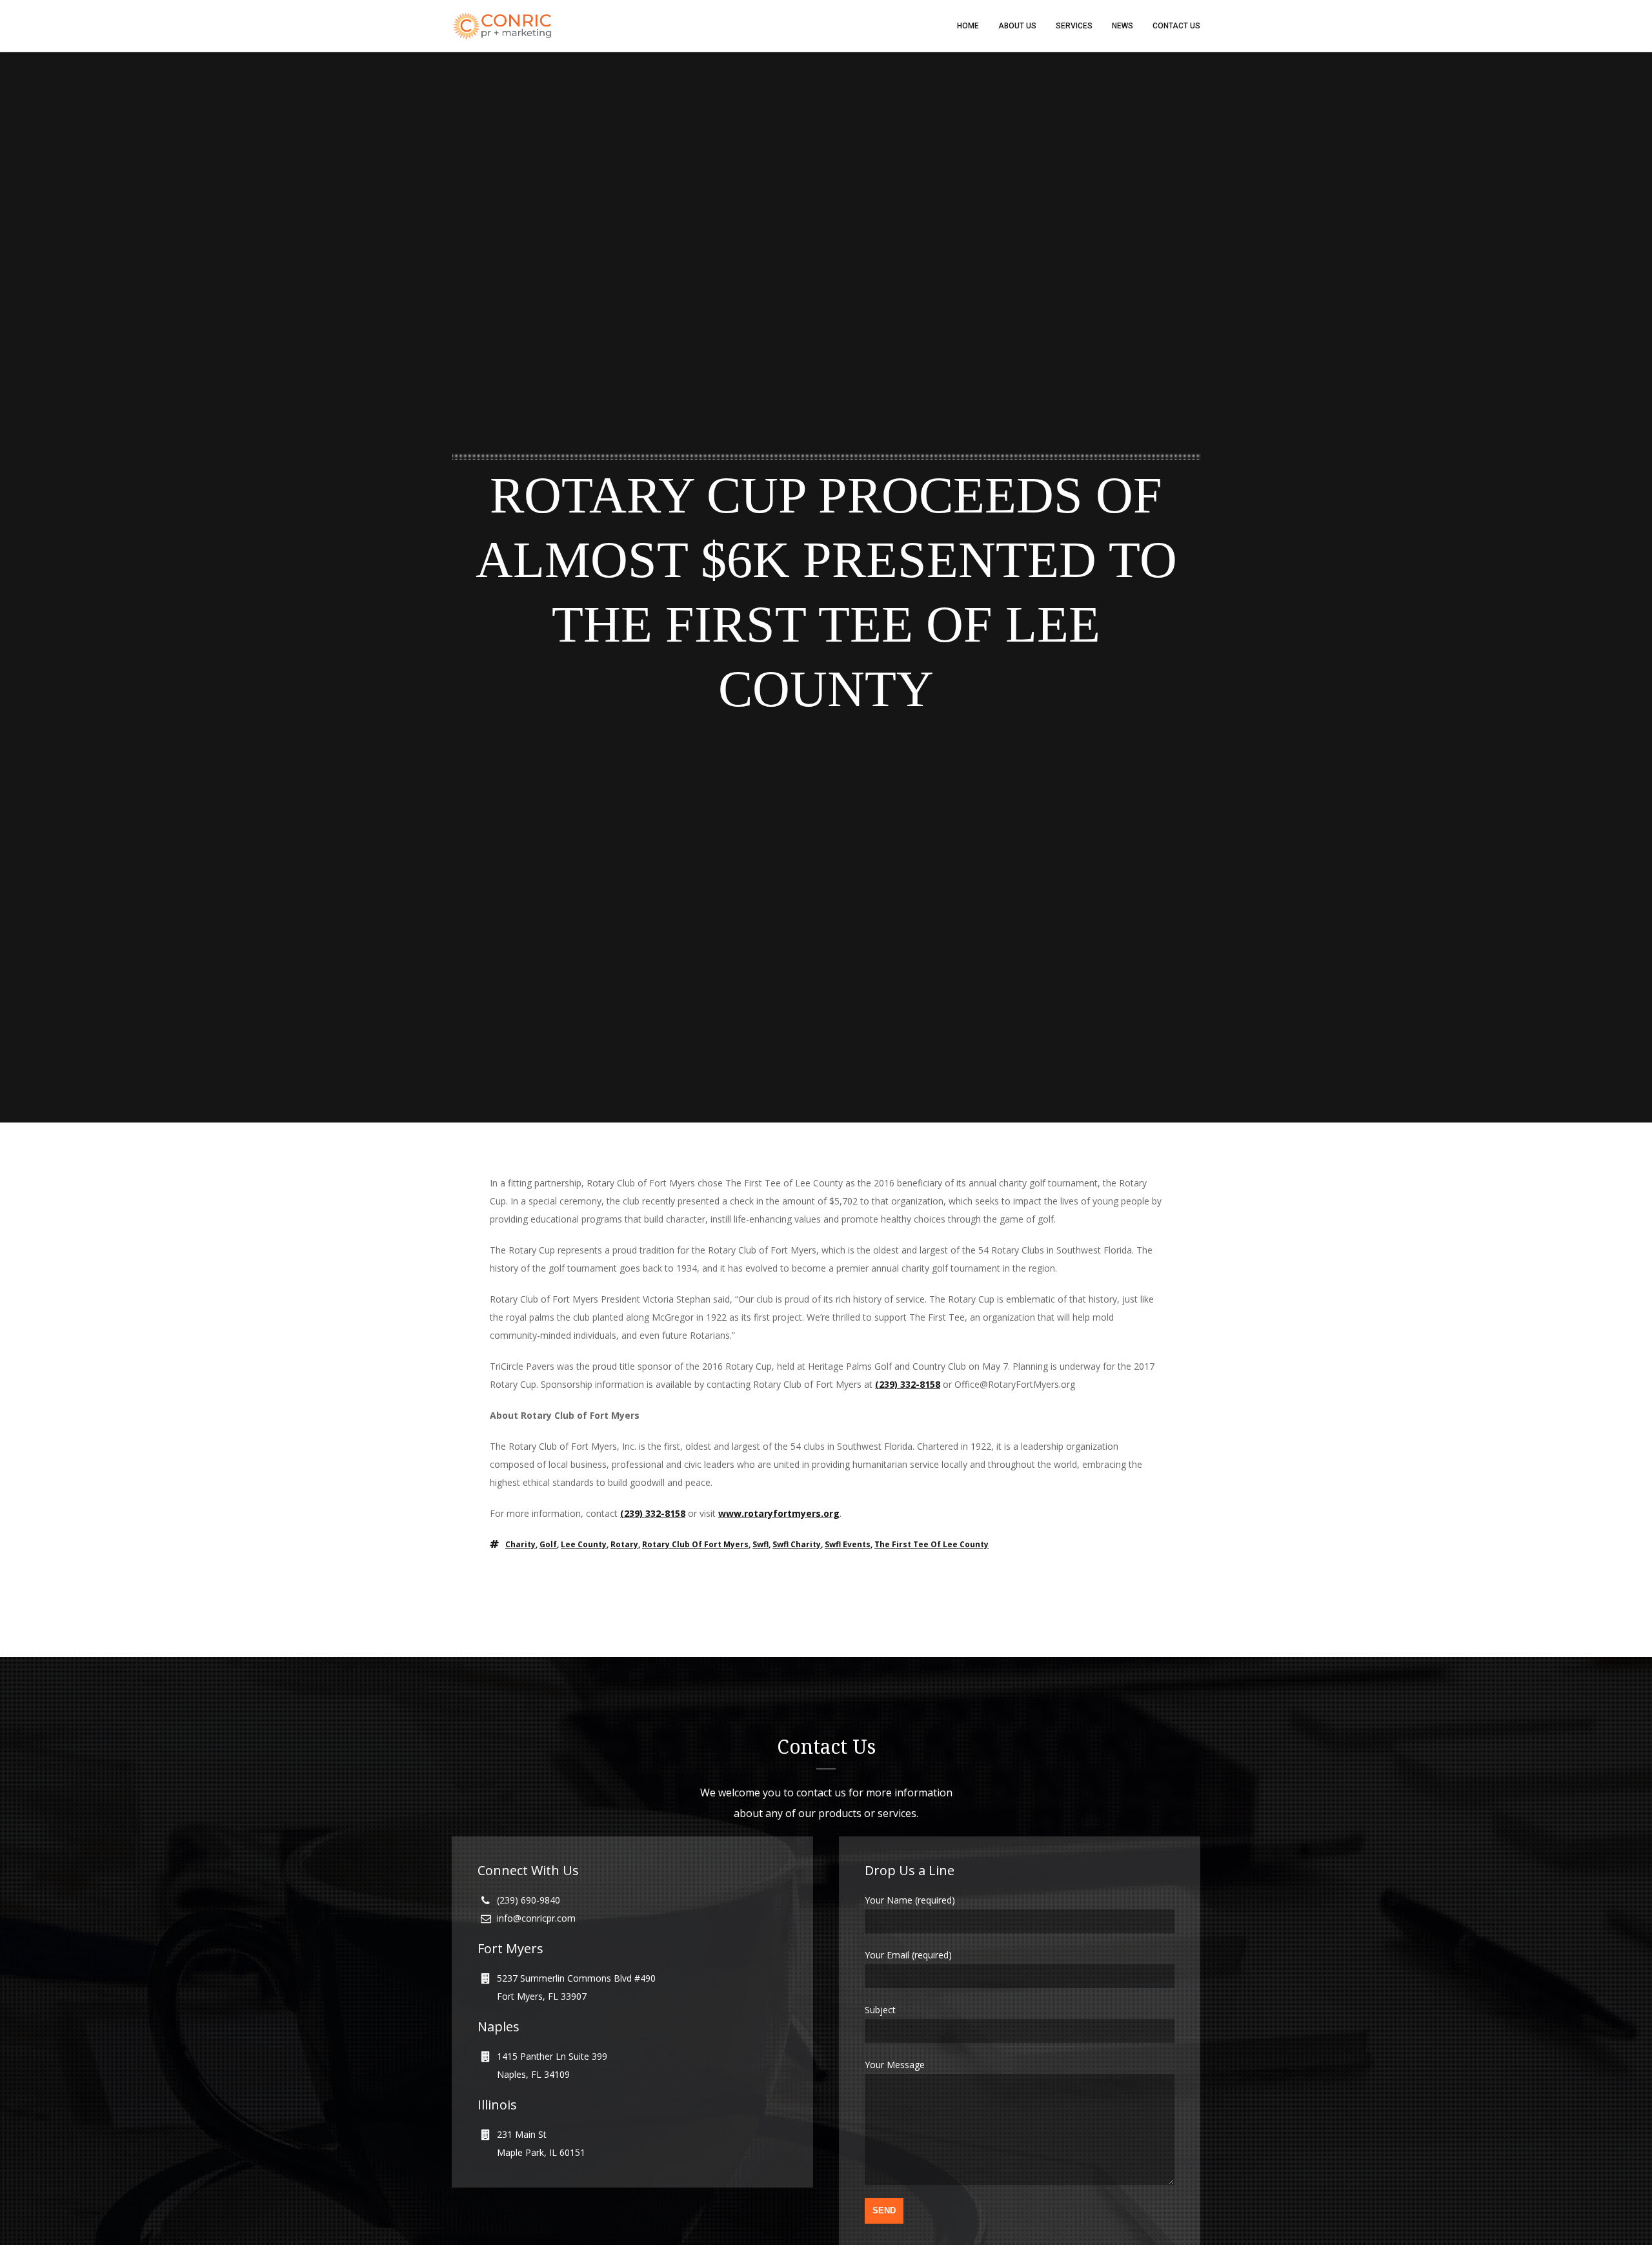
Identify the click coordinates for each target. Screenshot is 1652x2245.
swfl (761, 1544)
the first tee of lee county (932, 1544)
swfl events (848, 1544)
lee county (584, 1544)
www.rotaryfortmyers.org (779, 1513)
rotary (624, 1544)
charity (520, 1544)
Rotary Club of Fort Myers (695, 1544)
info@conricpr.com (536, 1918)
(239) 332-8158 (908, 1384)
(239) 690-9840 (529, 1900)
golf (548, 1544)
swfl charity (797, 1544)
